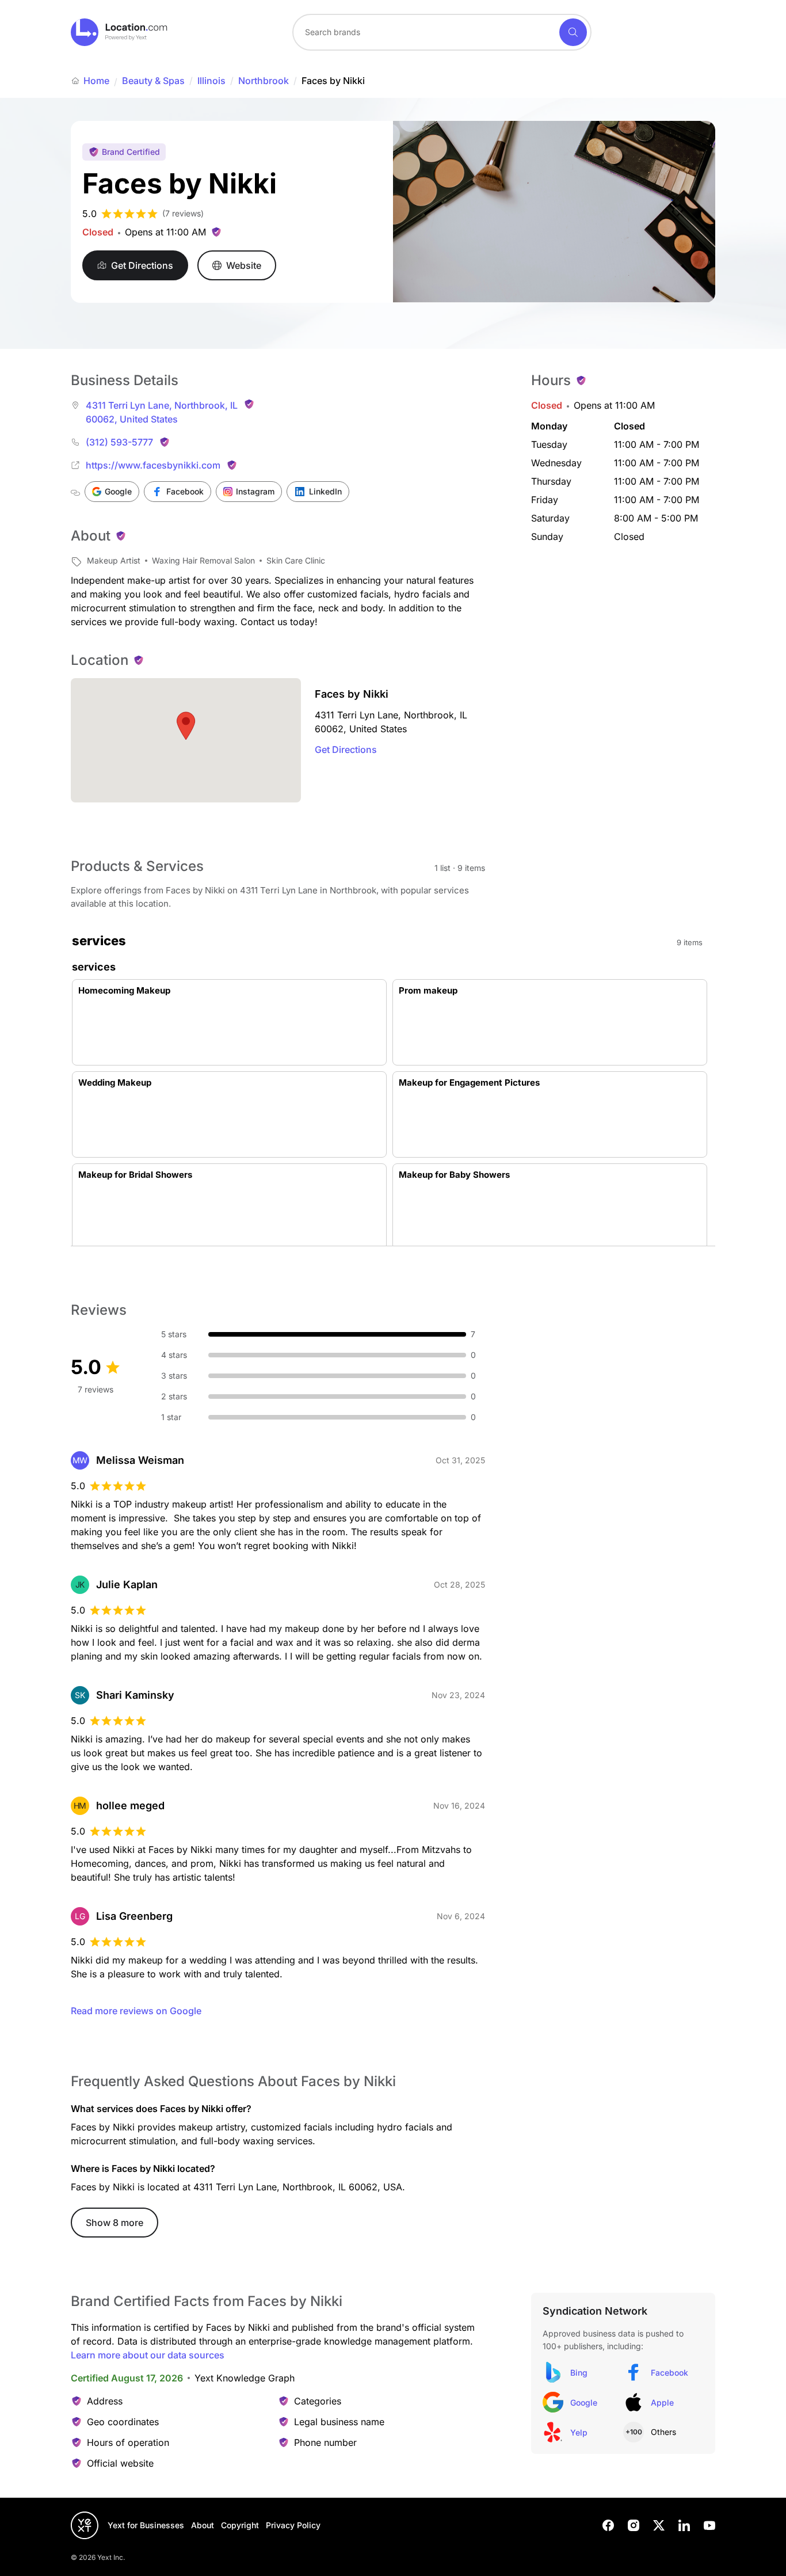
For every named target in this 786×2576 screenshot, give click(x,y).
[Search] (573, 32)
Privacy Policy (293, 2525)
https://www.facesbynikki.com (153, 465)
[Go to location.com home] (119, 32)
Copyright (240, 2525)
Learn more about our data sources (148, 2355)
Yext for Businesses (146, 2525)
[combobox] (442, 32)
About (203, 2525)
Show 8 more (115, 2223)
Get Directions (346, 749)
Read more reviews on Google (136, 2011)
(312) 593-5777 (119, 442)
